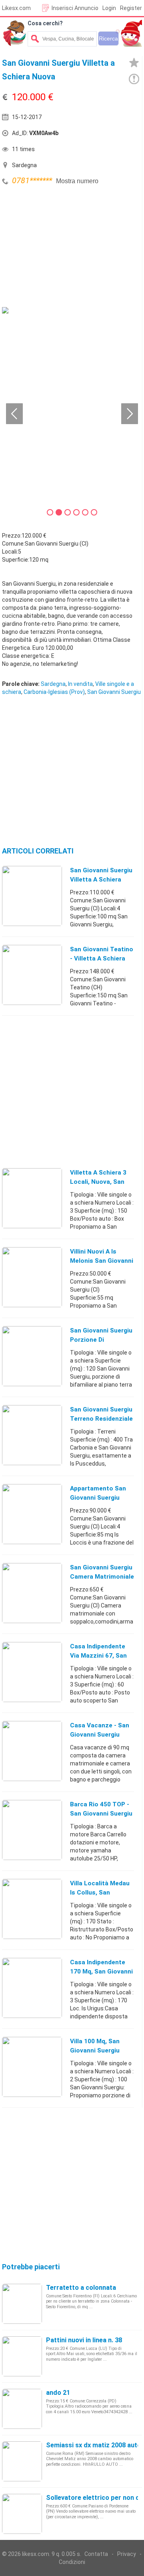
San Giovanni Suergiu (114, 692)
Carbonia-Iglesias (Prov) (54, 692)
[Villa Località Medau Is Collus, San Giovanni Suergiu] (32, 1909)
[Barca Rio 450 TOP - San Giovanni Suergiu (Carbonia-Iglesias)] (32, 1830)
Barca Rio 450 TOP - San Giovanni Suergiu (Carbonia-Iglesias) (101, 1814)
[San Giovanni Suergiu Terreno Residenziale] (32, 1435)
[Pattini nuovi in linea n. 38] (22, 2356)
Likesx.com (16, 8)
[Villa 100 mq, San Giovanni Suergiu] (32, 2066)
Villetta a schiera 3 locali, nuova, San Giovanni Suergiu (98, 1182)
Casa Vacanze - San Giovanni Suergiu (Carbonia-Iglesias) (100, 1735)
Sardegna (53, 684)
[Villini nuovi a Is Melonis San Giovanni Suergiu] (32, 1277)
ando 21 (58, 2393)
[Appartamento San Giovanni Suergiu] (32, 1514)
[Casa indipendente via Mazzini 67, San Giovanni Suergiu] (32, 1672)
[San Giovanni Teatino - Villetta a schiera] (32, 975)
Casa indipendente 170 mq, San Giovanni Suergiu (101, 1971)
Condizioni (72, 2562)
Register (131, 8)
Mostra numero (77, 181)
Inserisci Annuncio (75, 8)
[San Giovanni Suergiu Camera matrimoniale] (32, 1593)
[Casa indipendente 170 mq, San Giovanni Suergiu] (32, 1988)
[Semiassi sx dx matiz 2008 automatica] (22, 2461)
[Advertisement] (62, 247)
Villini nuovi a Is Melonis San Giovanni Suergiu (102, 1261)
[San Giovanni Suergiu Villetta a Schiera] (32, 896)
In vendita (80, 684)
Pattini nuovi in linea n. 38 (84, 2340)
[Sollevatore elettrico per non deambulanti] (22, 2513)
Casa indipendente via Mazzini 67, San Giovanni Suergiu (98, 1656)
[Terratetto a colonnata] (22, 2303)
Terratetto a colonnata (81, 2288)
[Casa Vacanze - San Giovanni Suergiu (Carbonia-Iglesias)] (32, 1751)
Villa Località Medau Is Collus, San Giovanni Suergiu (100, 1893)
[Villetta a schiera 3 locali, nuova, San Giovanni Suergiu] (32, 1198)
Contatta (96, 2554)
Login (109, 8)
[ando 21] (22, 2408)
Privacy (127, 2554)
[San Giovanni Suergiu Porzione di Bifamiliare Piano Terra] (32, 1356)
